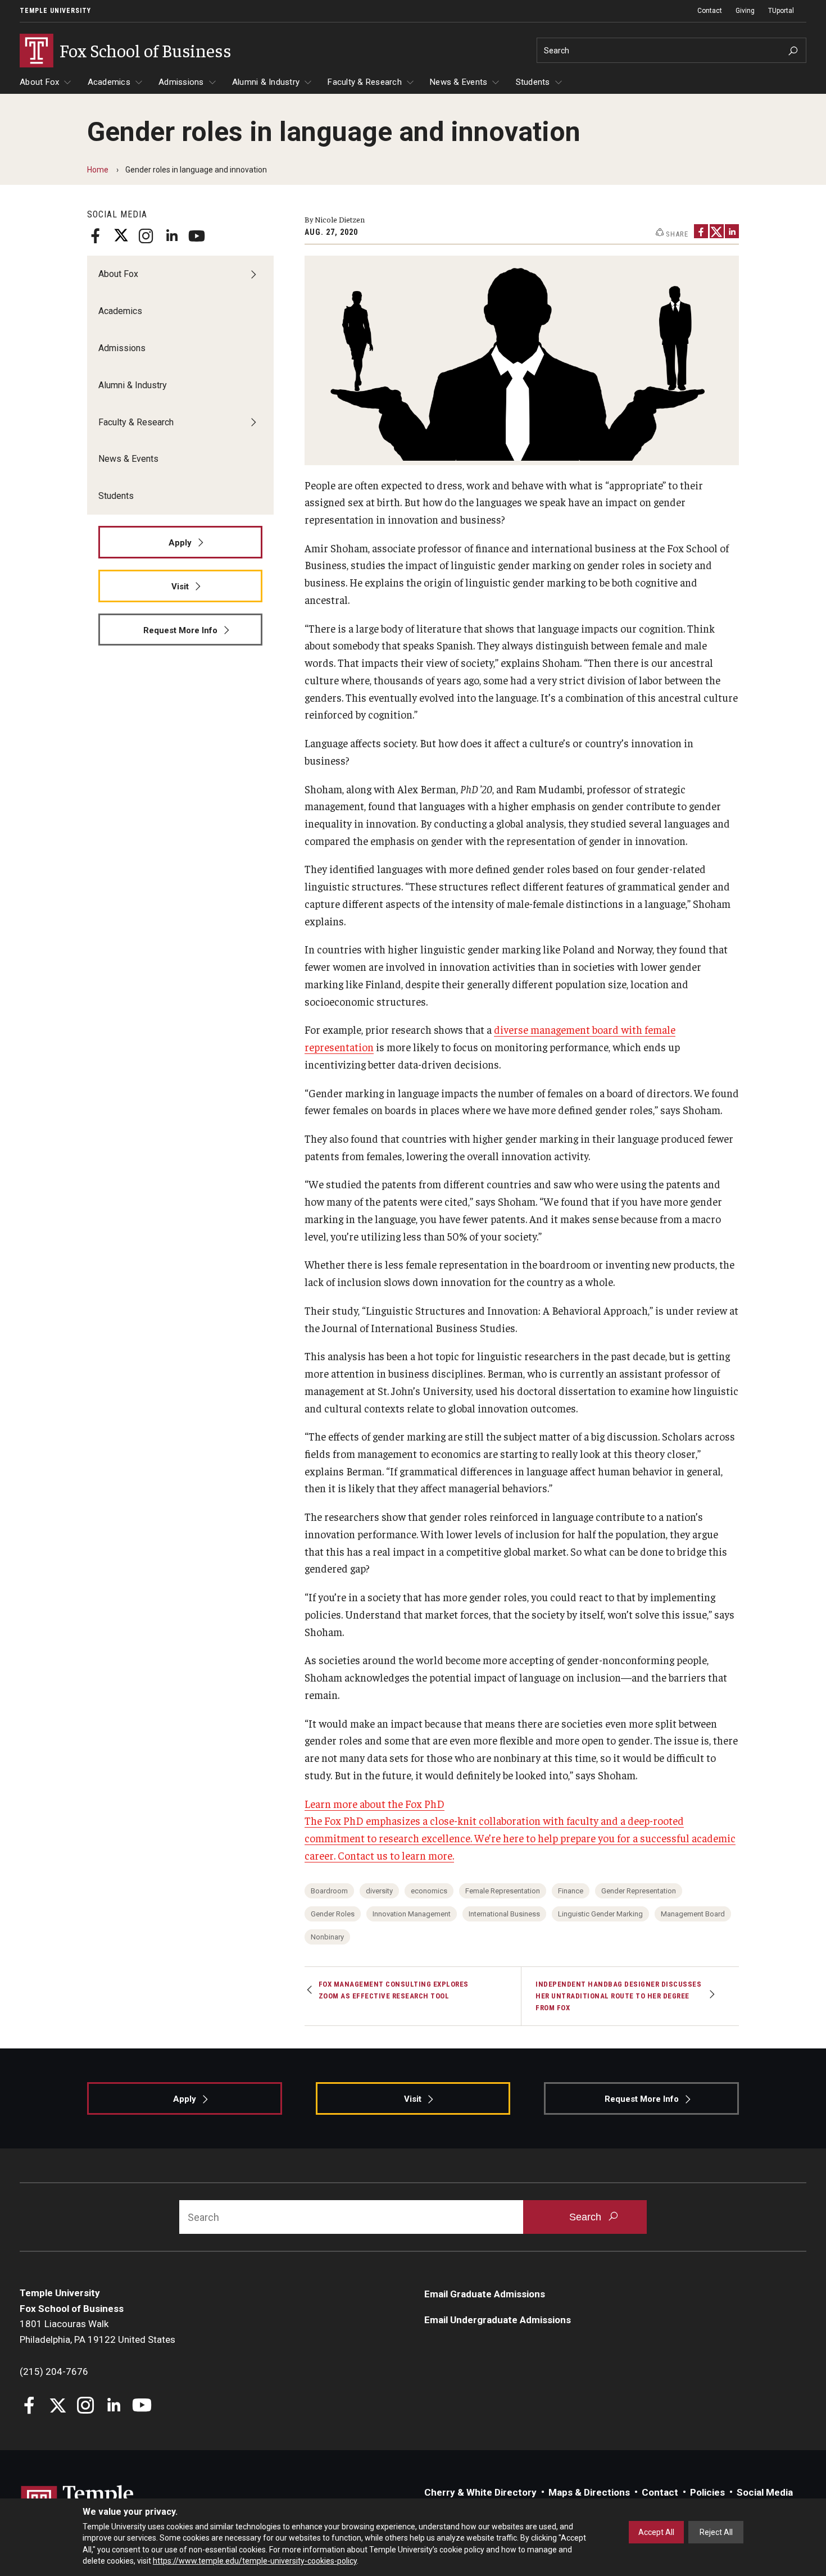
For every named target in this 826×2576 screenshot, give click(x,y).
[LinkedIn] (171, 236)
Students (533, 82)
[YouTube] (197, 236)
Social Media (765, 2492)
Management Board (693, 1914)
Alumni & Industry (266, 82)
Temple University (55, 11)
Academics (109, 82)
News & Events (459, 82)
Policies (707, 2492)
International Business (504, 1914)
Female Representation (503, 1891)
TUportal (781, 11)
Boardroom (329, 1891)
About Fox (39, 82)
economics (429, 1891)
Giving (745, 11)
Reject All (716, 2532)
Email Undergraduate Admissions (498, 2320)
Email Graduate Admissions (485, 2294)
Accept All (656, 2532)
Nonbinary (327, 1937)
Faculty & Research (365, 82)
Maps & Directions (589, 2492)
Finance (571, 1891)
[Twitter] (121, 236)
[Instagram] (146, 236)
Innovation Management (412, 1914)
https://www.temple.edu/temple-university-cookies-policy (255, 2561)
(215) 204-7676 (54, 2371)
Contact (710, 11)
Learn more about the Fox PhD (375, 1803)
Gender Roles (333, 1914)
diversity (379, 1891)
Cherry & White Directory (480, 2492)
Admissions (181, 82)
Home (98, 170)
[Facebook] (96, 236)
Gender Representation (639, 1891)
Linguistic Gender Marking (600, 1914)
